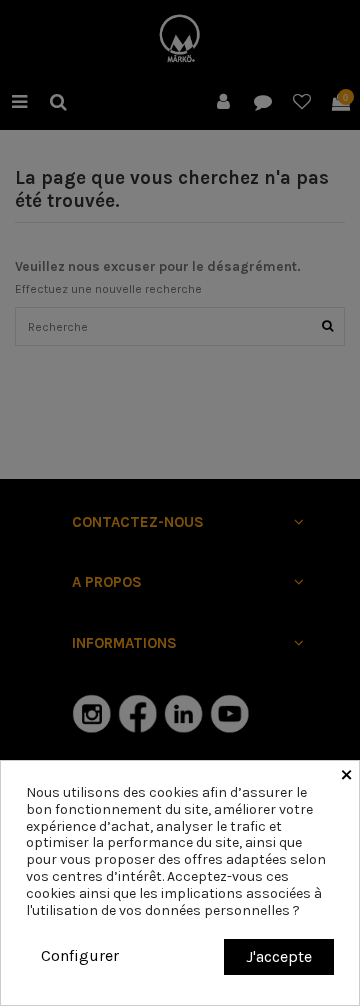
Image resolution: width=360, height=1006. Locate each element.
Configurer (80, 955)
